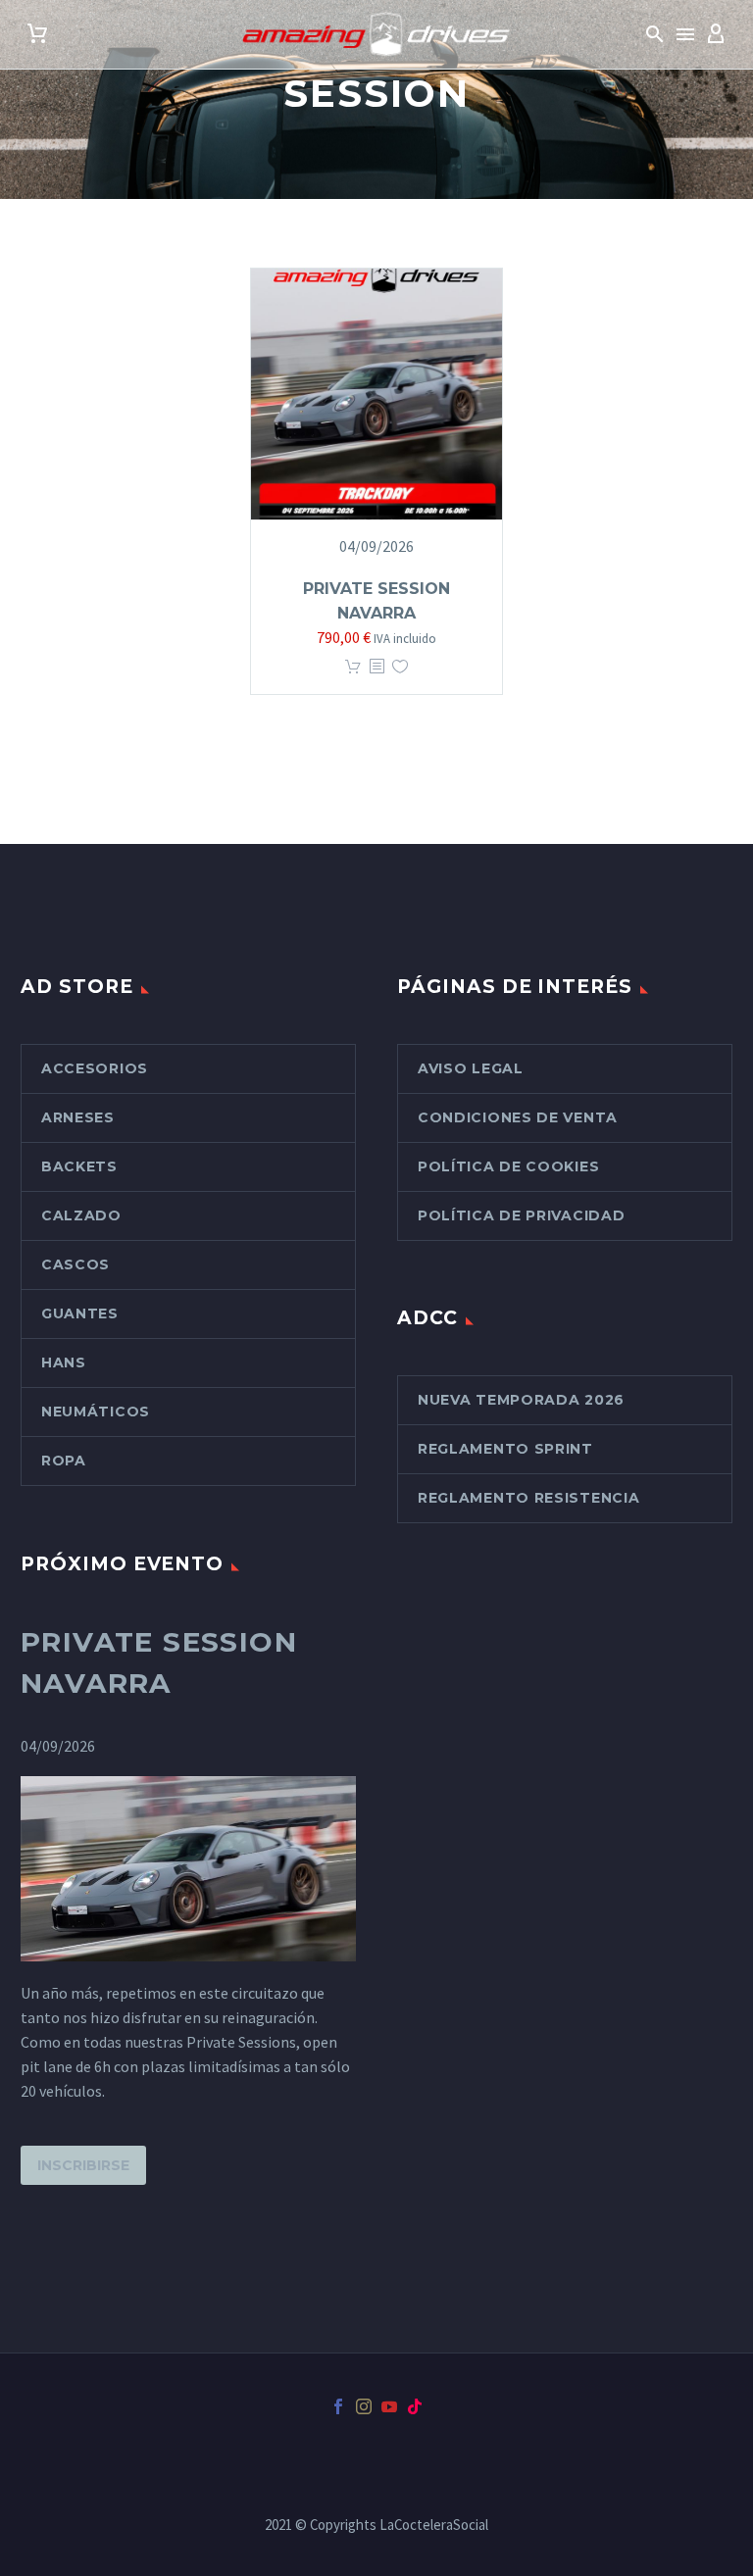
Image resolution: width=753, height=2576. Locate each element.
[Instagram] (364, 2406)
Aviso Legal (471, 1068)
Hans (64, 1362)
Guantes (80, 1313)
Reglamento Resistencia (528, 1498)
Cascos (75, 1264)
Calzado (81, 1215)
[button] (655, 34)
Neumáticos (96, 1412)
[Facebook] (338, 2406)
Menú (685, 34)
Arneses (78, 1117)
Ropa (64, 1461)
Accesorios (95, 1068)
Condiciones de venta (518, 1117)
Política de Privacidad (521, 1215)
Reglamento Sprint (505, 1449)
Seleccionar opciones (353, 667)
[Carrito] (37, 34)
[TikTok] (415, 2406)
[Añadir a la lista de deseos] (400, 667)
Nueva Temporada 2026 (521, 1400)
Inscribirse (83, 2165)
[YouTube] (389, 2406)
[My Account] (716, 34)
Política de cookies (508, 1166)
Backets (79, 1166)
